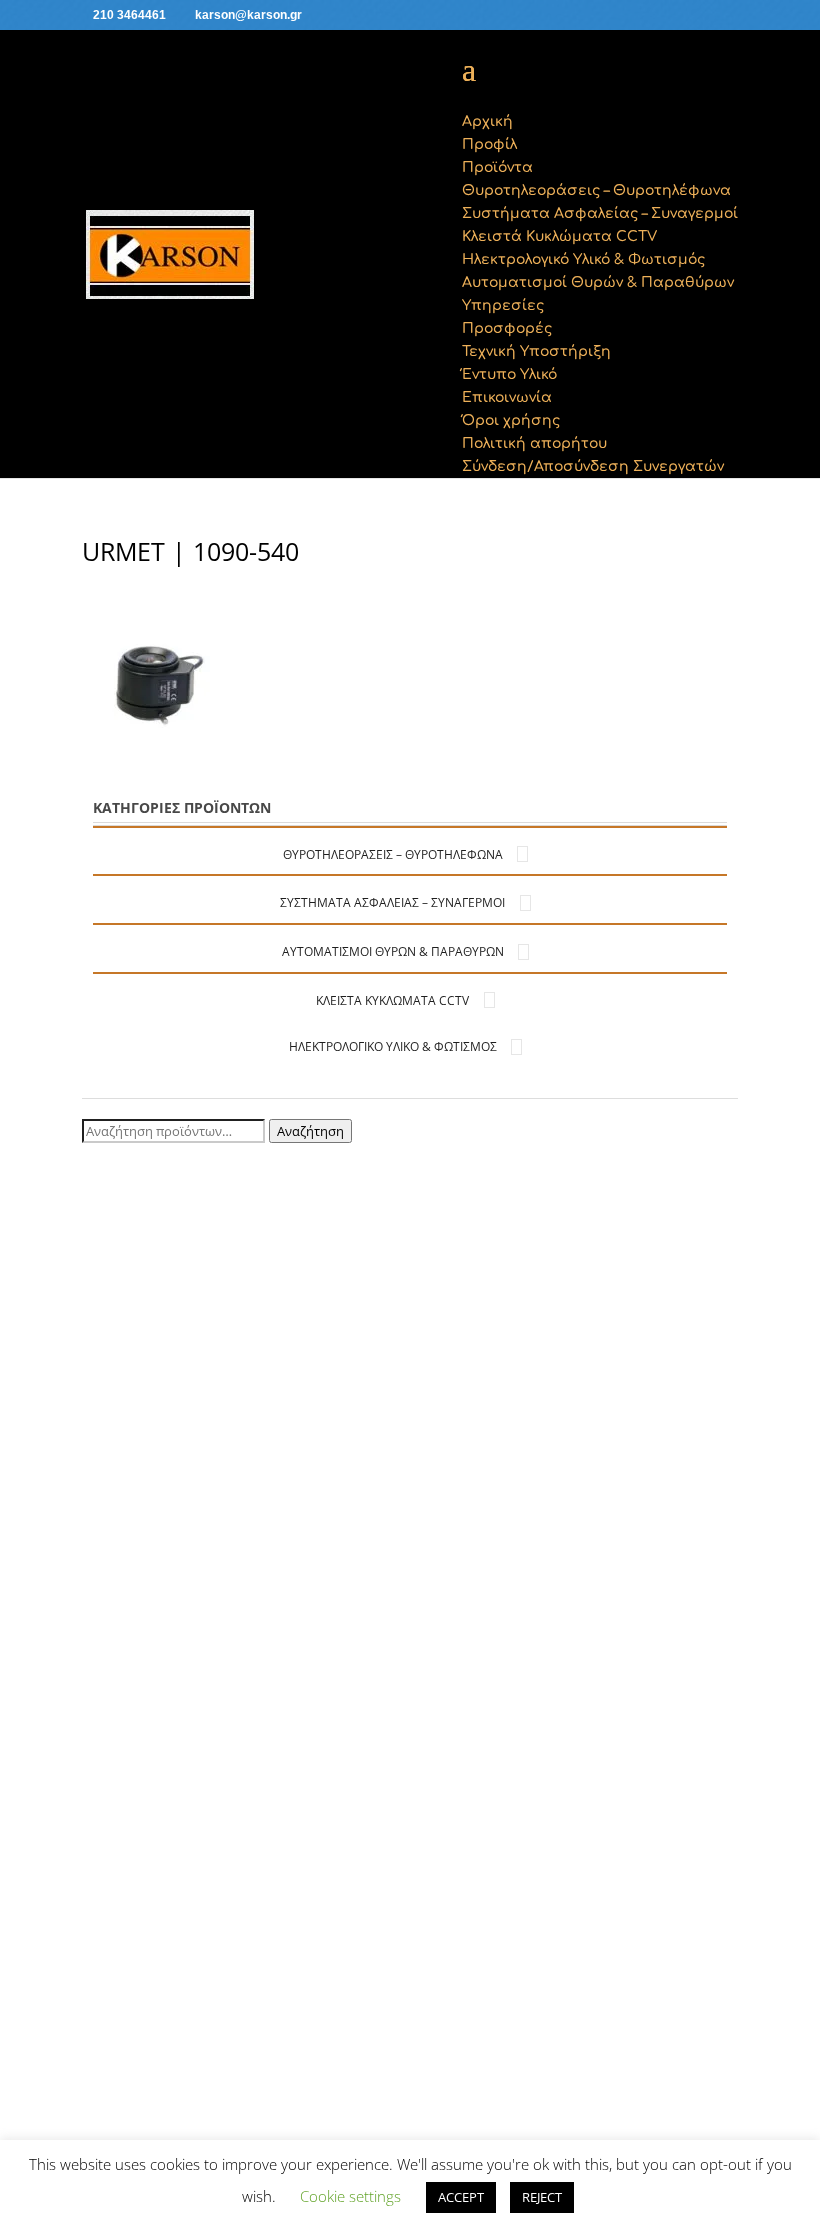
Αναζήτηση (310, 1131)
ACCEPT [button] (461, 2197)
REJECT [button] (542, 2197)
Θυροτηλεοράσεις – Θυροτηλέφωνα (393, 854)
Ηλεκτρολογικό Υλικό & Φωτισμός (393, 1046)
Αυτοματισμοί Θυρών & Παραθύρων (393, 951)
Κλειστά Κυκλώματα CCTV (392, 1000)
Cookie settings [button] (350, 2196)
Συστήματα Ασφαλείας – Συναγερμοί (392, 902)
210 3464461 (129, 15)
